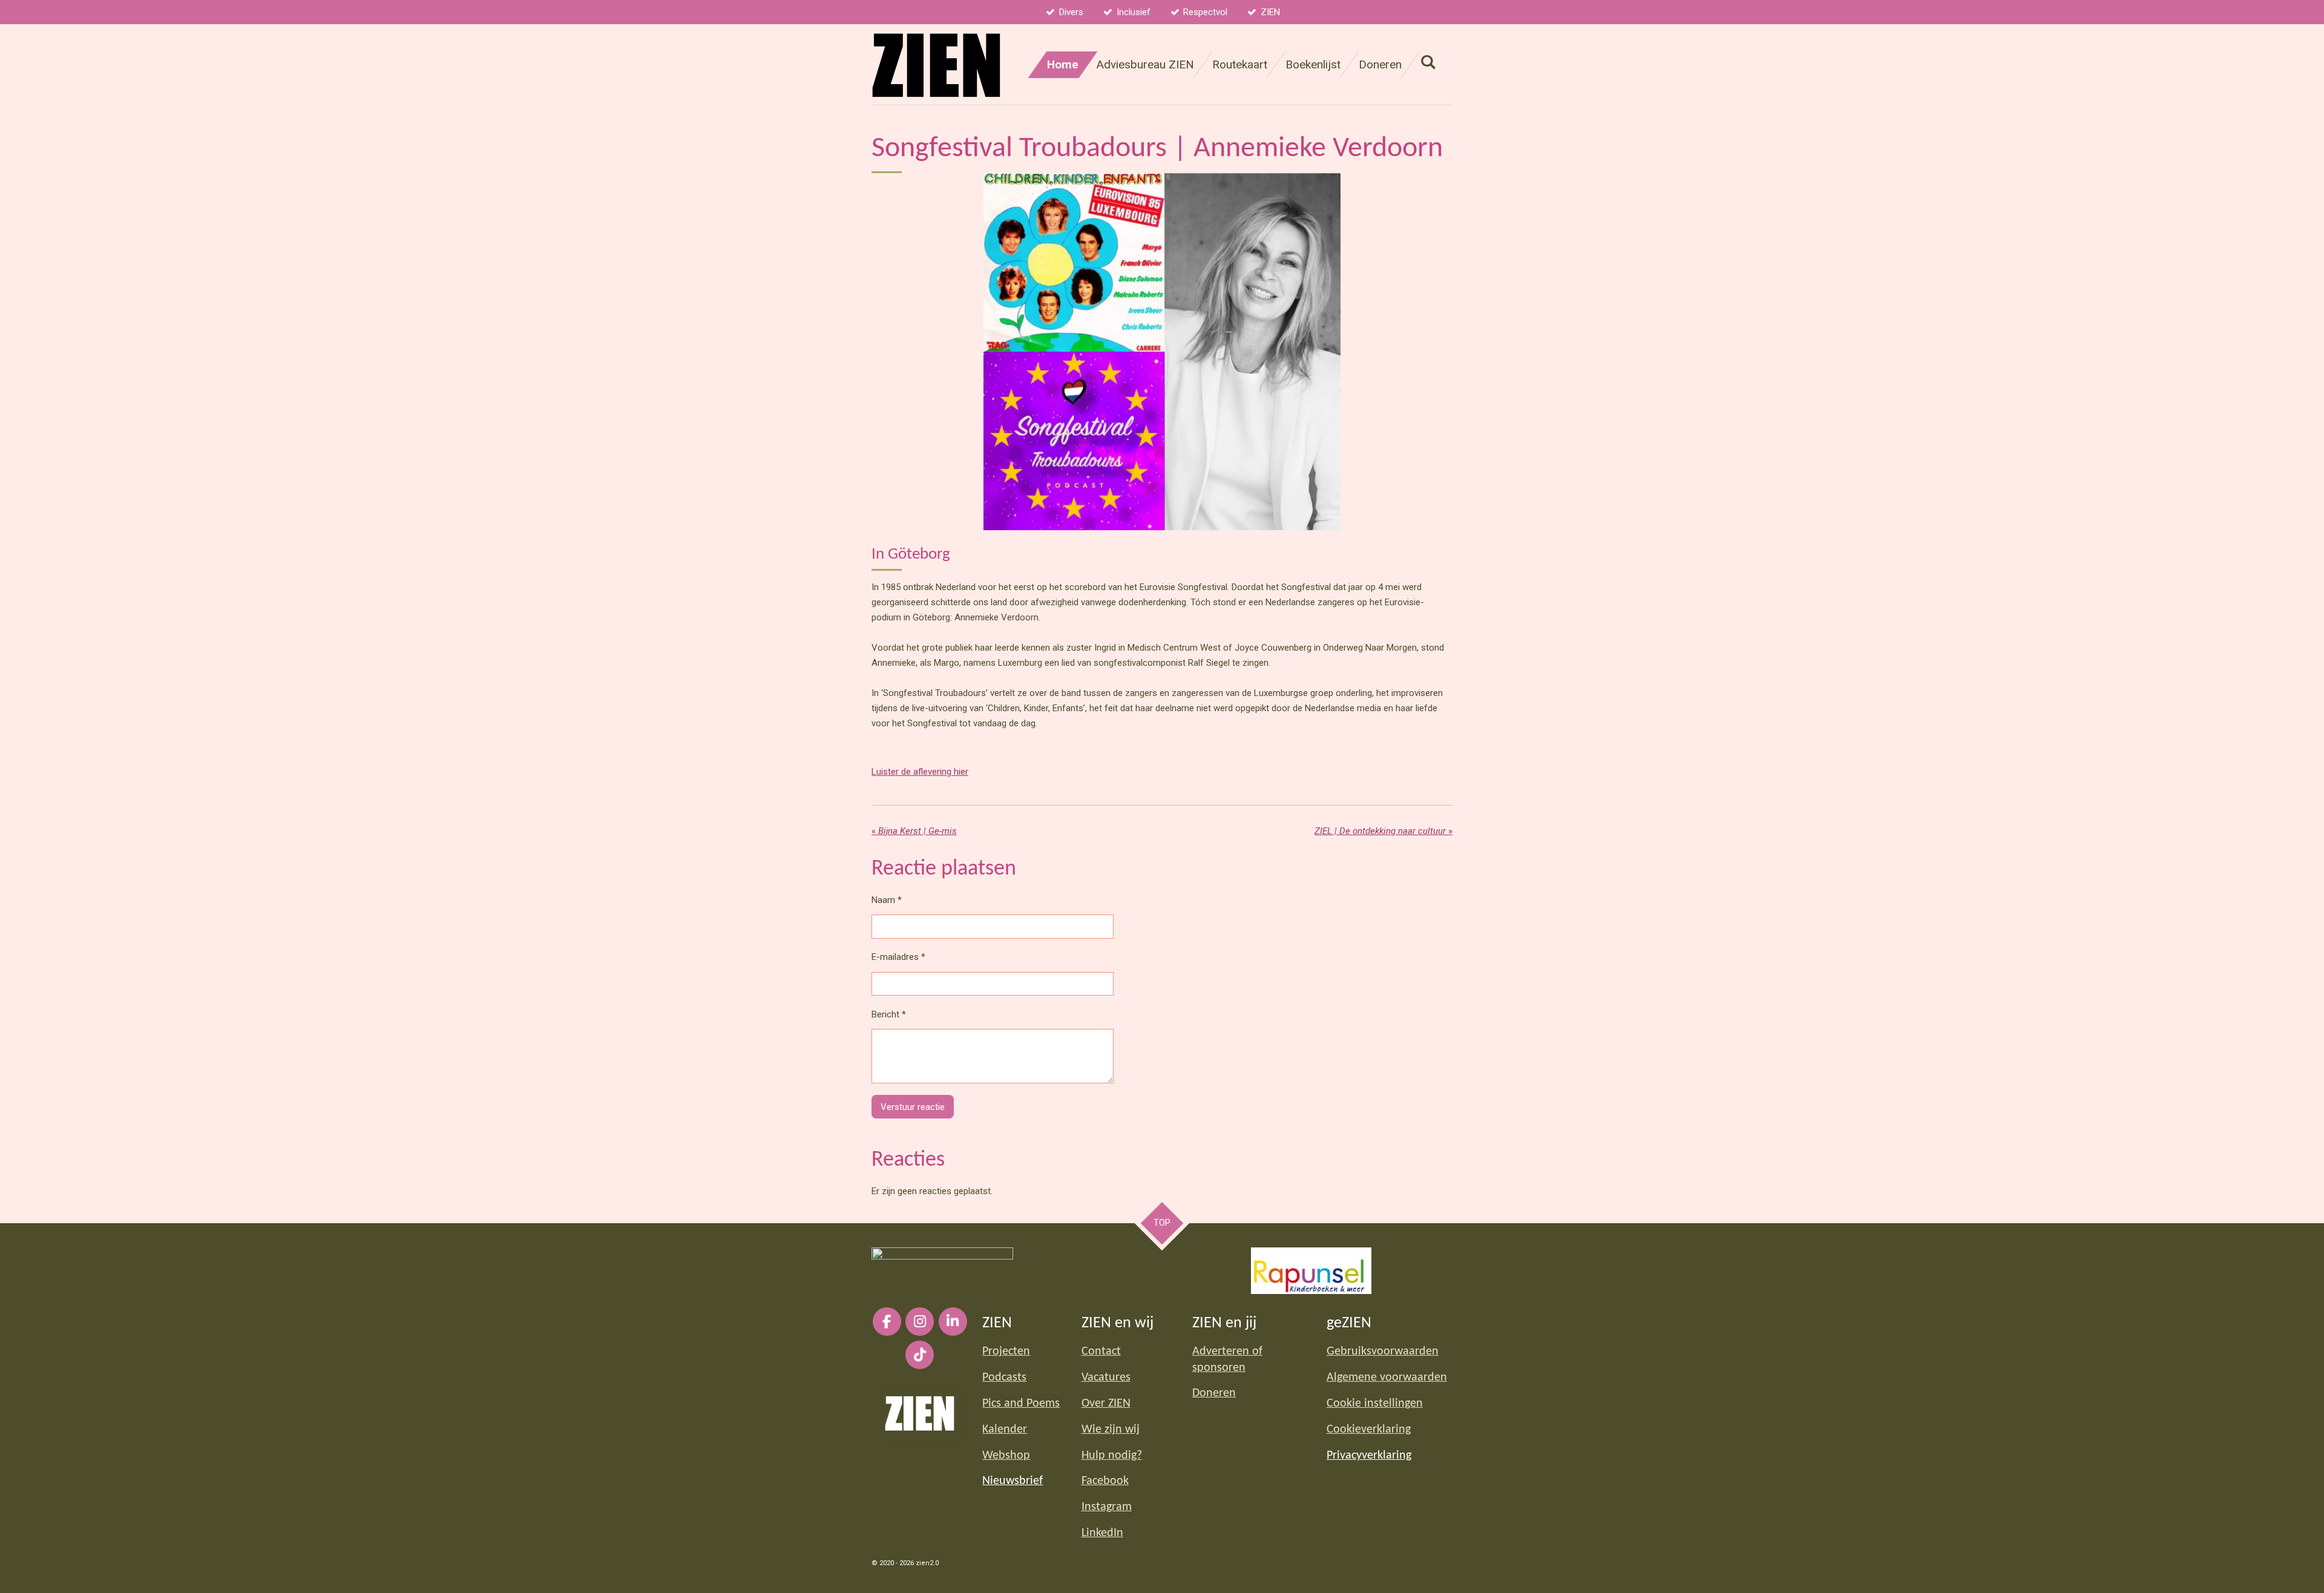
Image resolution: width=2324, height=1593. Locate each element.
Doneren (1214, 1393)
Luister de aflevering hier (920, 772)
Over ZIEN (1106, 1404)
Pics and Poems (1021, 1404)
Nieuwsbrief (1013, 1481)
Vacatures (1106, 1378)
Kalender (1005, 1430)
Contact (1101, 1352)
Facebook (1105, 1481)
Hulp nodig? (1112, 1456)
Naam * (887, 900)
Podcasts (1004, 1378)
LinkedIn (1102, 1533)
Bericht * (889, 1014)
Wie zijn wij (1111, 1430)
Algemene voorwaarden (1387, 1378)
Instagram (1107, 1507)
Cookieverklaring (1369, 1430)
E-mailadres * (898, 957)
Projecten (1006, 1352)
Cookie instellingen (1375, 1404)
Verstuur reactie (913, 1107)
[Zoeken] (1428, 62)
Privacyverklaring (1369, 1456)
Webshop (1006, 1456)
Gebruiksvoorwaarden (1383, 1352)
